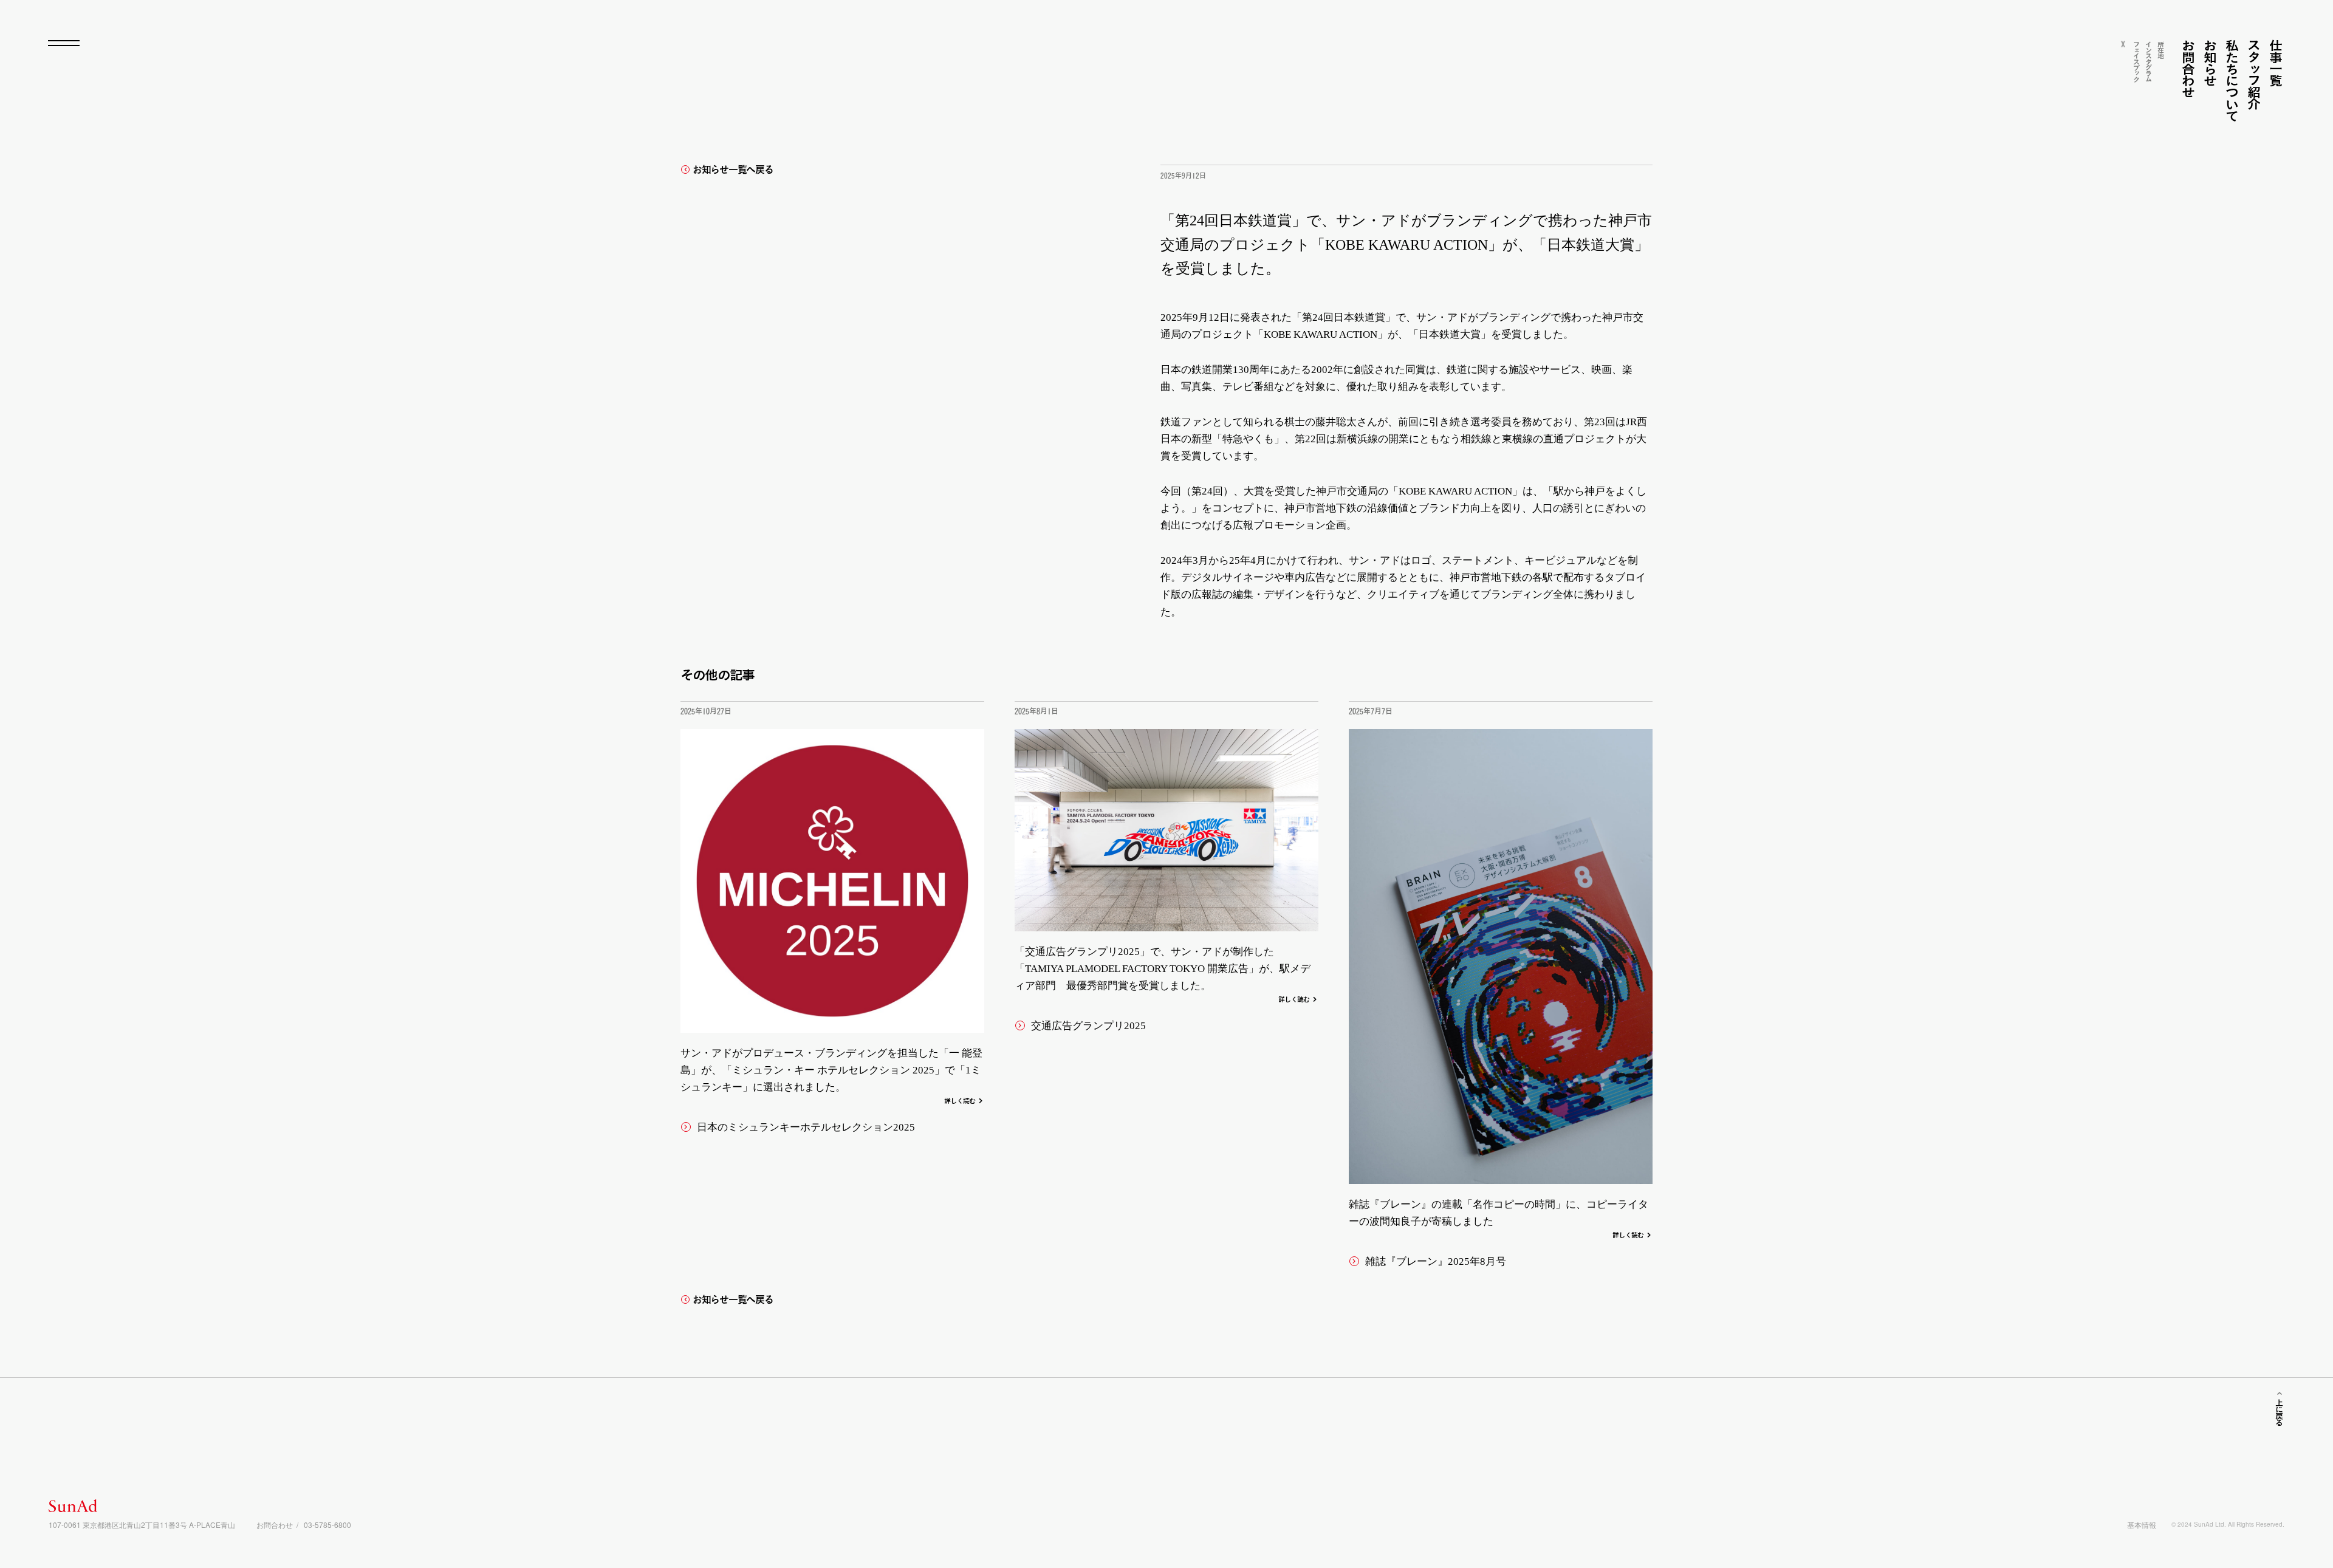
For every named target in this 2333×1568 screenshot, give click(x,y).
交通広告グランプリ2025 (1088, 1026)
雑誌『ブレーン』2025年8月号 (1436, 1262)
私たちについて (2232, 80)
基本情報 (2142, 1525)
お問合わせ (2188, 69)
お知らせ (2210, 63)
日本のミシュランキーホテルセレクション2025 (806, 1127)
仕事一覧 (2276, 63)
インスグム (2149, 61)
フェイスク (2136, 61)
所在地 (2161, 50)
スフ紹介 (2254, 74)
